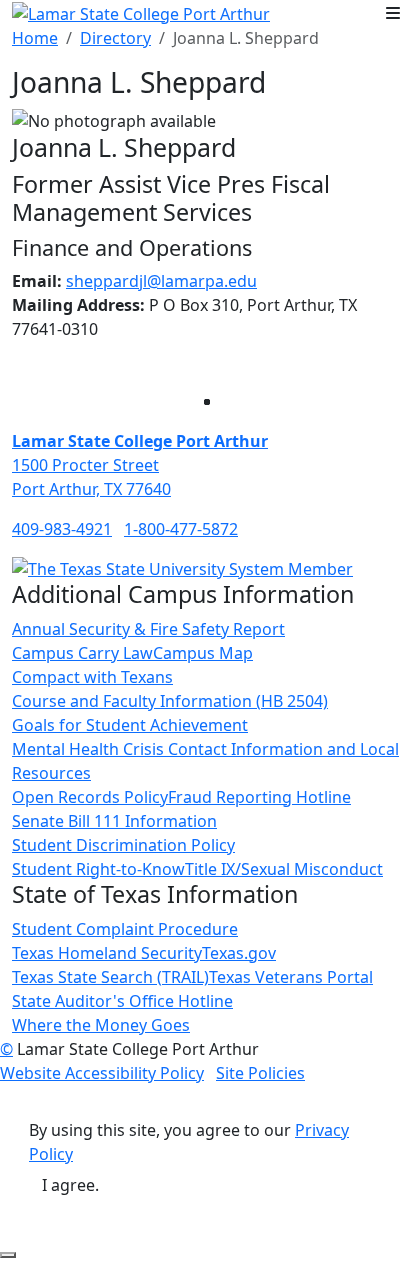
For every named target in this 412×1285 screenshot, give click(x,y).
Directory (115, 38)
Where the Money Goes (101, 1025)
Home (35, 38)
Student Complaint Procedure (125, 929)
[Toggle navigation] (393, 13)
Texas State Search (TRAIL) (110, 977)
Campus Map (203, 653)
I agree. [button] (70, 1185)
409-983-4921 (62, 529)
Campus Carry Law (82, 653)
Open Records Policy (90, 797)
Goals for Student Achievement (130, 725)
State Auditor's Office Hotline (122, 1001)
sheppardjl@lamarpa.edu (161, 281)
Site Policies (260, 1073)
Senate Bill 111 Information (114, 821)
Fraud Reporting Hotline (259, 797)
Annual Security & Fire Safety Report (148, 629)
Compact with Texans (92, 677)
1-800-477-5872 (181, 529)
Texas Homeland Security (107, 953)
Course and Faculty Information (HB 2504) (170, 701)
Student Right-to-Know (98, 869)
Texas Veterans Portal (291, 977)
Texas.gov (239, 953)
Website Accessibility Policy (102, 1073)
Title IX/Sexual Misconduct (284, 869)
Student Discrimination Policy (123, 845)
